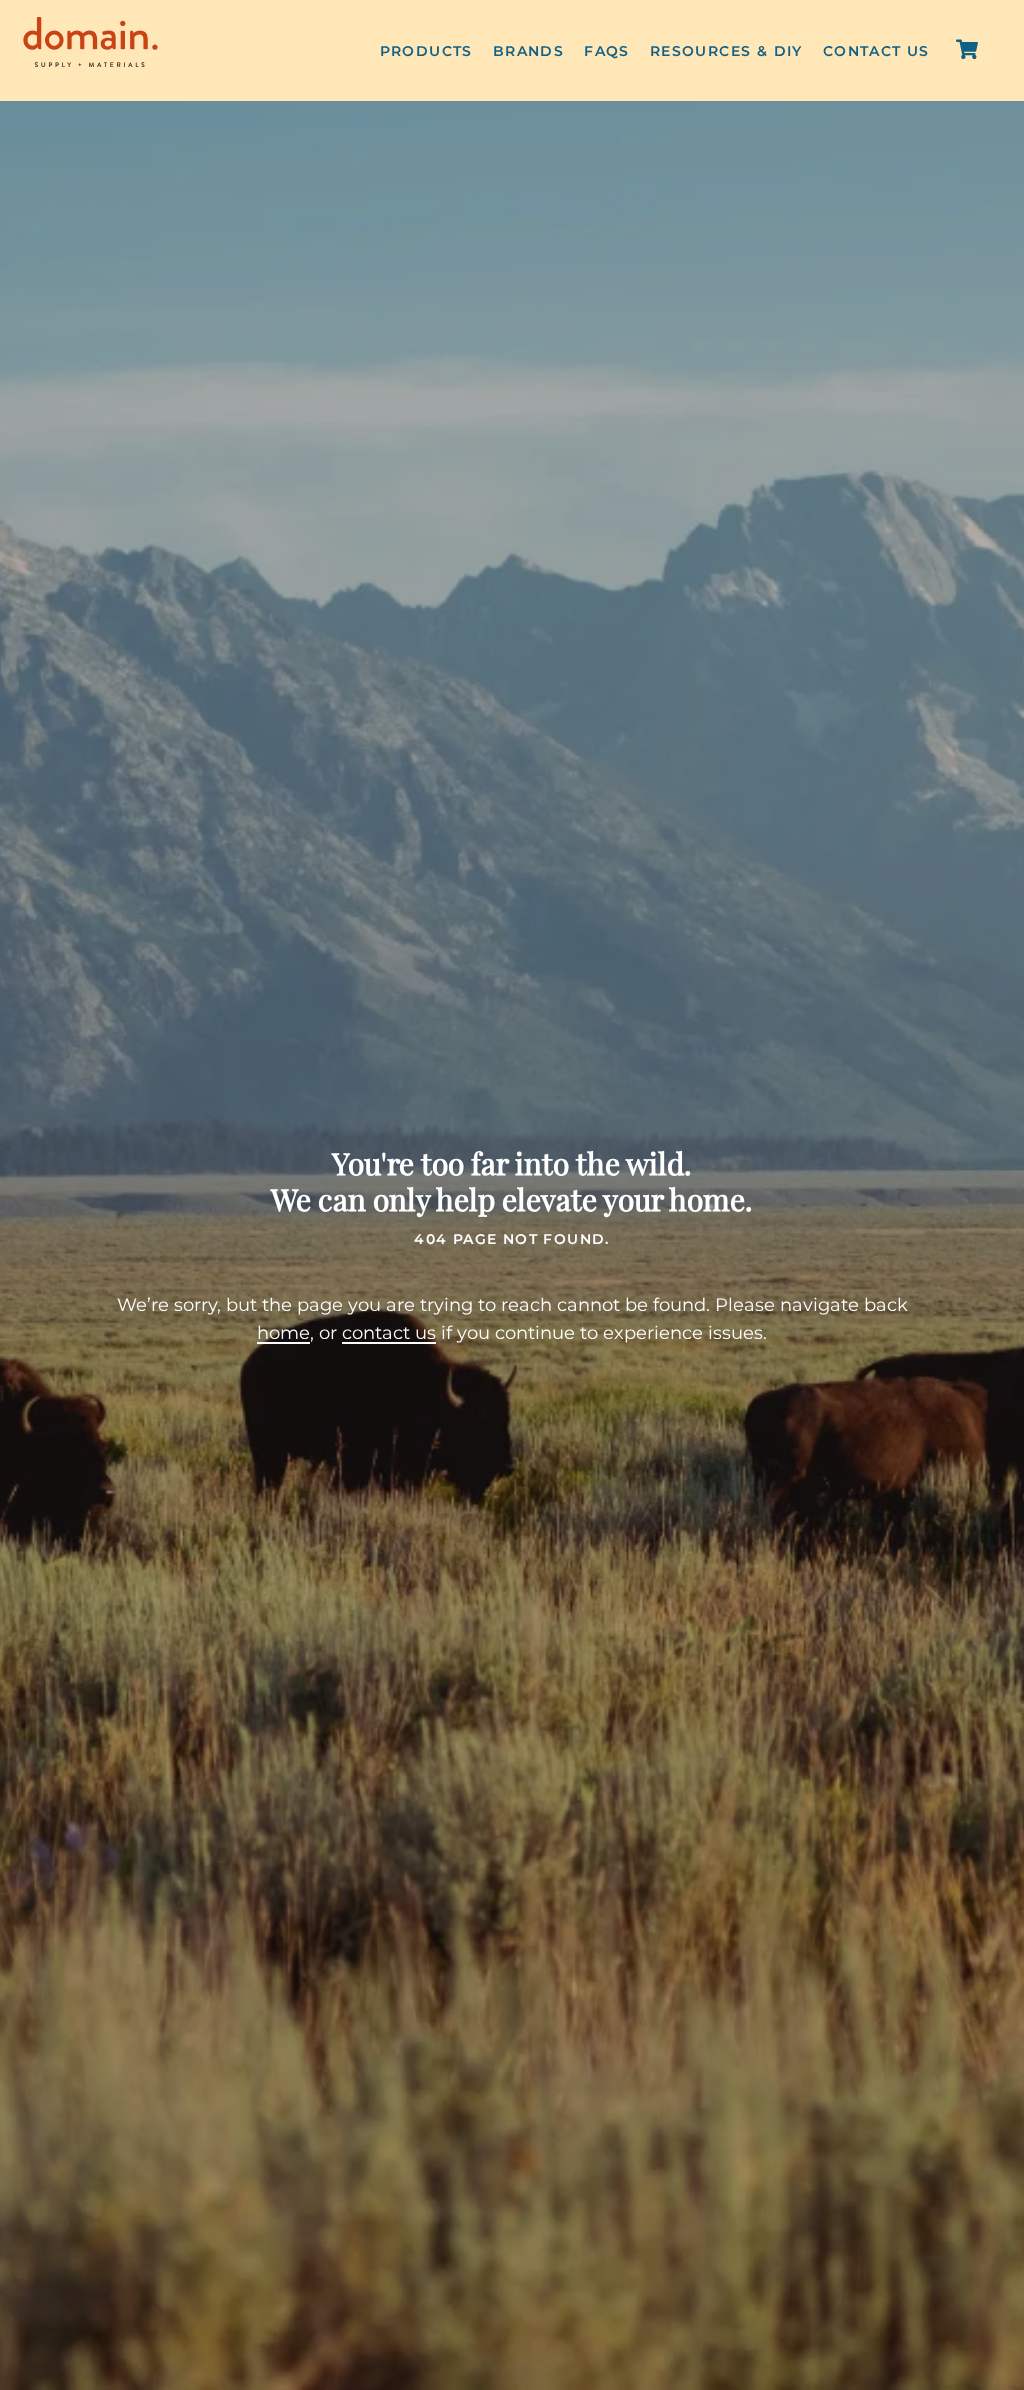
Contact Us (876, 51)
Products (426, 51)
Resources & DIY (726, 51)
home (283, 1333)
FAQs (607, 51)
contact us (389, 1333)
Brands (528, 51)
